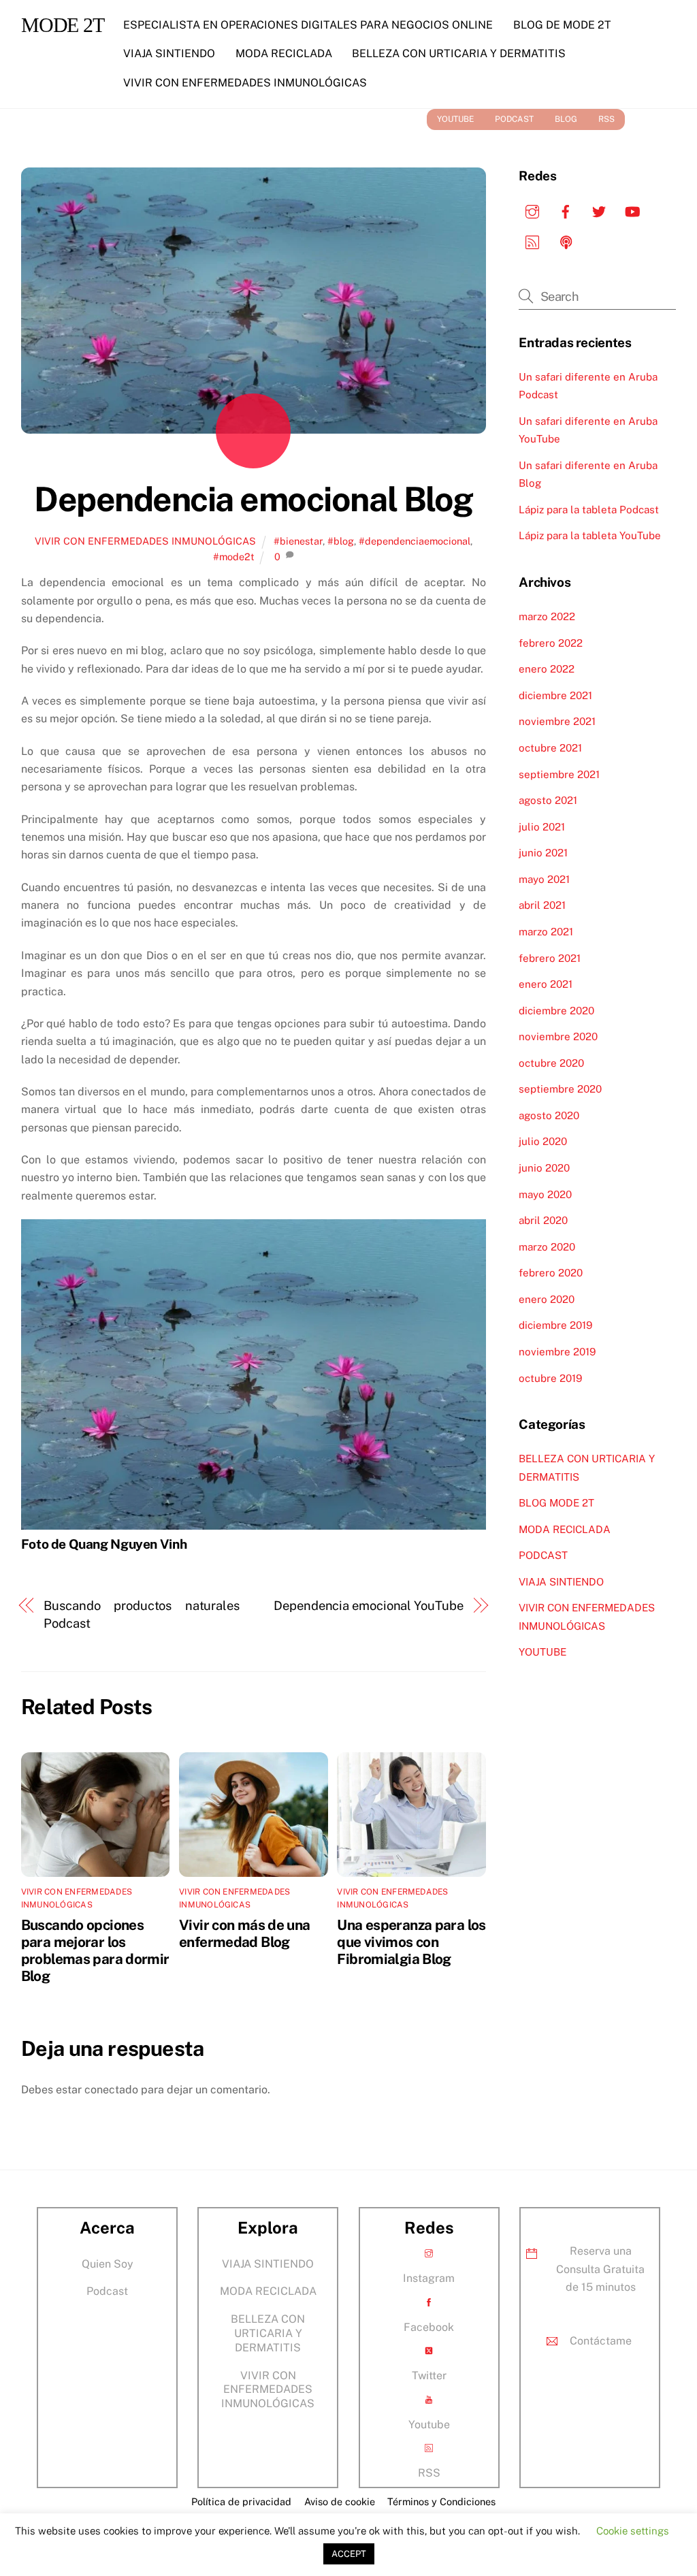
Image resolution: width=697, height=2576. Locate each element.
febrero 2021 (550, 958)
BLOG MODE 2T (556, 1503)
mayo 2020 (545, 1194)
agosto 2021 (548, 800)
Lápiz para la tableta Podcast (589, 510)
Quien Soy (108, 2264)
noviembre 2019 (557, 1352)
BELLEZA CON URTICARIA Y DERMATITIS (459, 53)
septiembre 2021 (559, 774)
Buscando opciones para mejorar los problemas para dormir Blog (95, 1950)
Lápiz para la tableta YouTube (590, 535)
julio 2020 (543, 1141)
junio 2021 (543, 853)
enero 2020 (547, 1299)
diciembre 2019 (555, 1325)
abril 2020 (543, 1220)
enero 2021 (546, 984)
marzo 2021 (546, 932)
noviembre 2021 (557, 721)
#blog (341, 541)
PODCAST (514, 119)
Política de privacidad (241, 2501)
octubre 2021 (550, 748)
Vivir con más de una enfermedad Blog (245, 1933)
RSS (606, 119)
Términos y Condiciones (441, 2501)
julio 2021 (542, 827)
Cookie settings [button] (633, 2531)
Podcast (107, 2291)
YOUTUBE (455, 119)
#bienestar (298, 541)
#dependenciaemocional (415, 541)
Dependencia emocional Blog (253, 499)
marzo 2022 (547, 616)
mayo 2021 (544, 879)
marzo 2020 (547, 1247)
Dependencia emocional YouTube (368, 1606)
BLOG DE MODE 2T (562, 25)
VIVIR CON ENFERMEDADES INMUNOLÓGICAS (245, 83)
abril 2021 (542, 905)
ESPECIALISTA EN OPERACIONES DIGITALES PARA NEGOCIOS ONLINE (308, 25)
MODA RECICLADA (284, 53)
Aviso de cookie (340, 2501)
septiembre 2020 (560, 1089)
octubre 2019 (550, 1378)
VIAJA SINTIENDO (169, 53)
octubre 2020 (551, 1063)
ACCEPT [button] (349, 2554)
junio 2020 (544, 1168)
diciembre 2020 (556, 1011)
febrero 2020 (551, 1273)
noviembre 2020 (558, 1036)
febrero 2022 (551, 643)
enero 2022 (547, 669)
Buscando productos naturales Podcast (142, 1614)
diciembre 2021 (555, 695)
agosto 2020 (549, 1115)
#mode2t (234, 557)
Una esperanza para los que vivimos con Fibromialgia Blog (411, 1942)
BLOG (566, 119)
